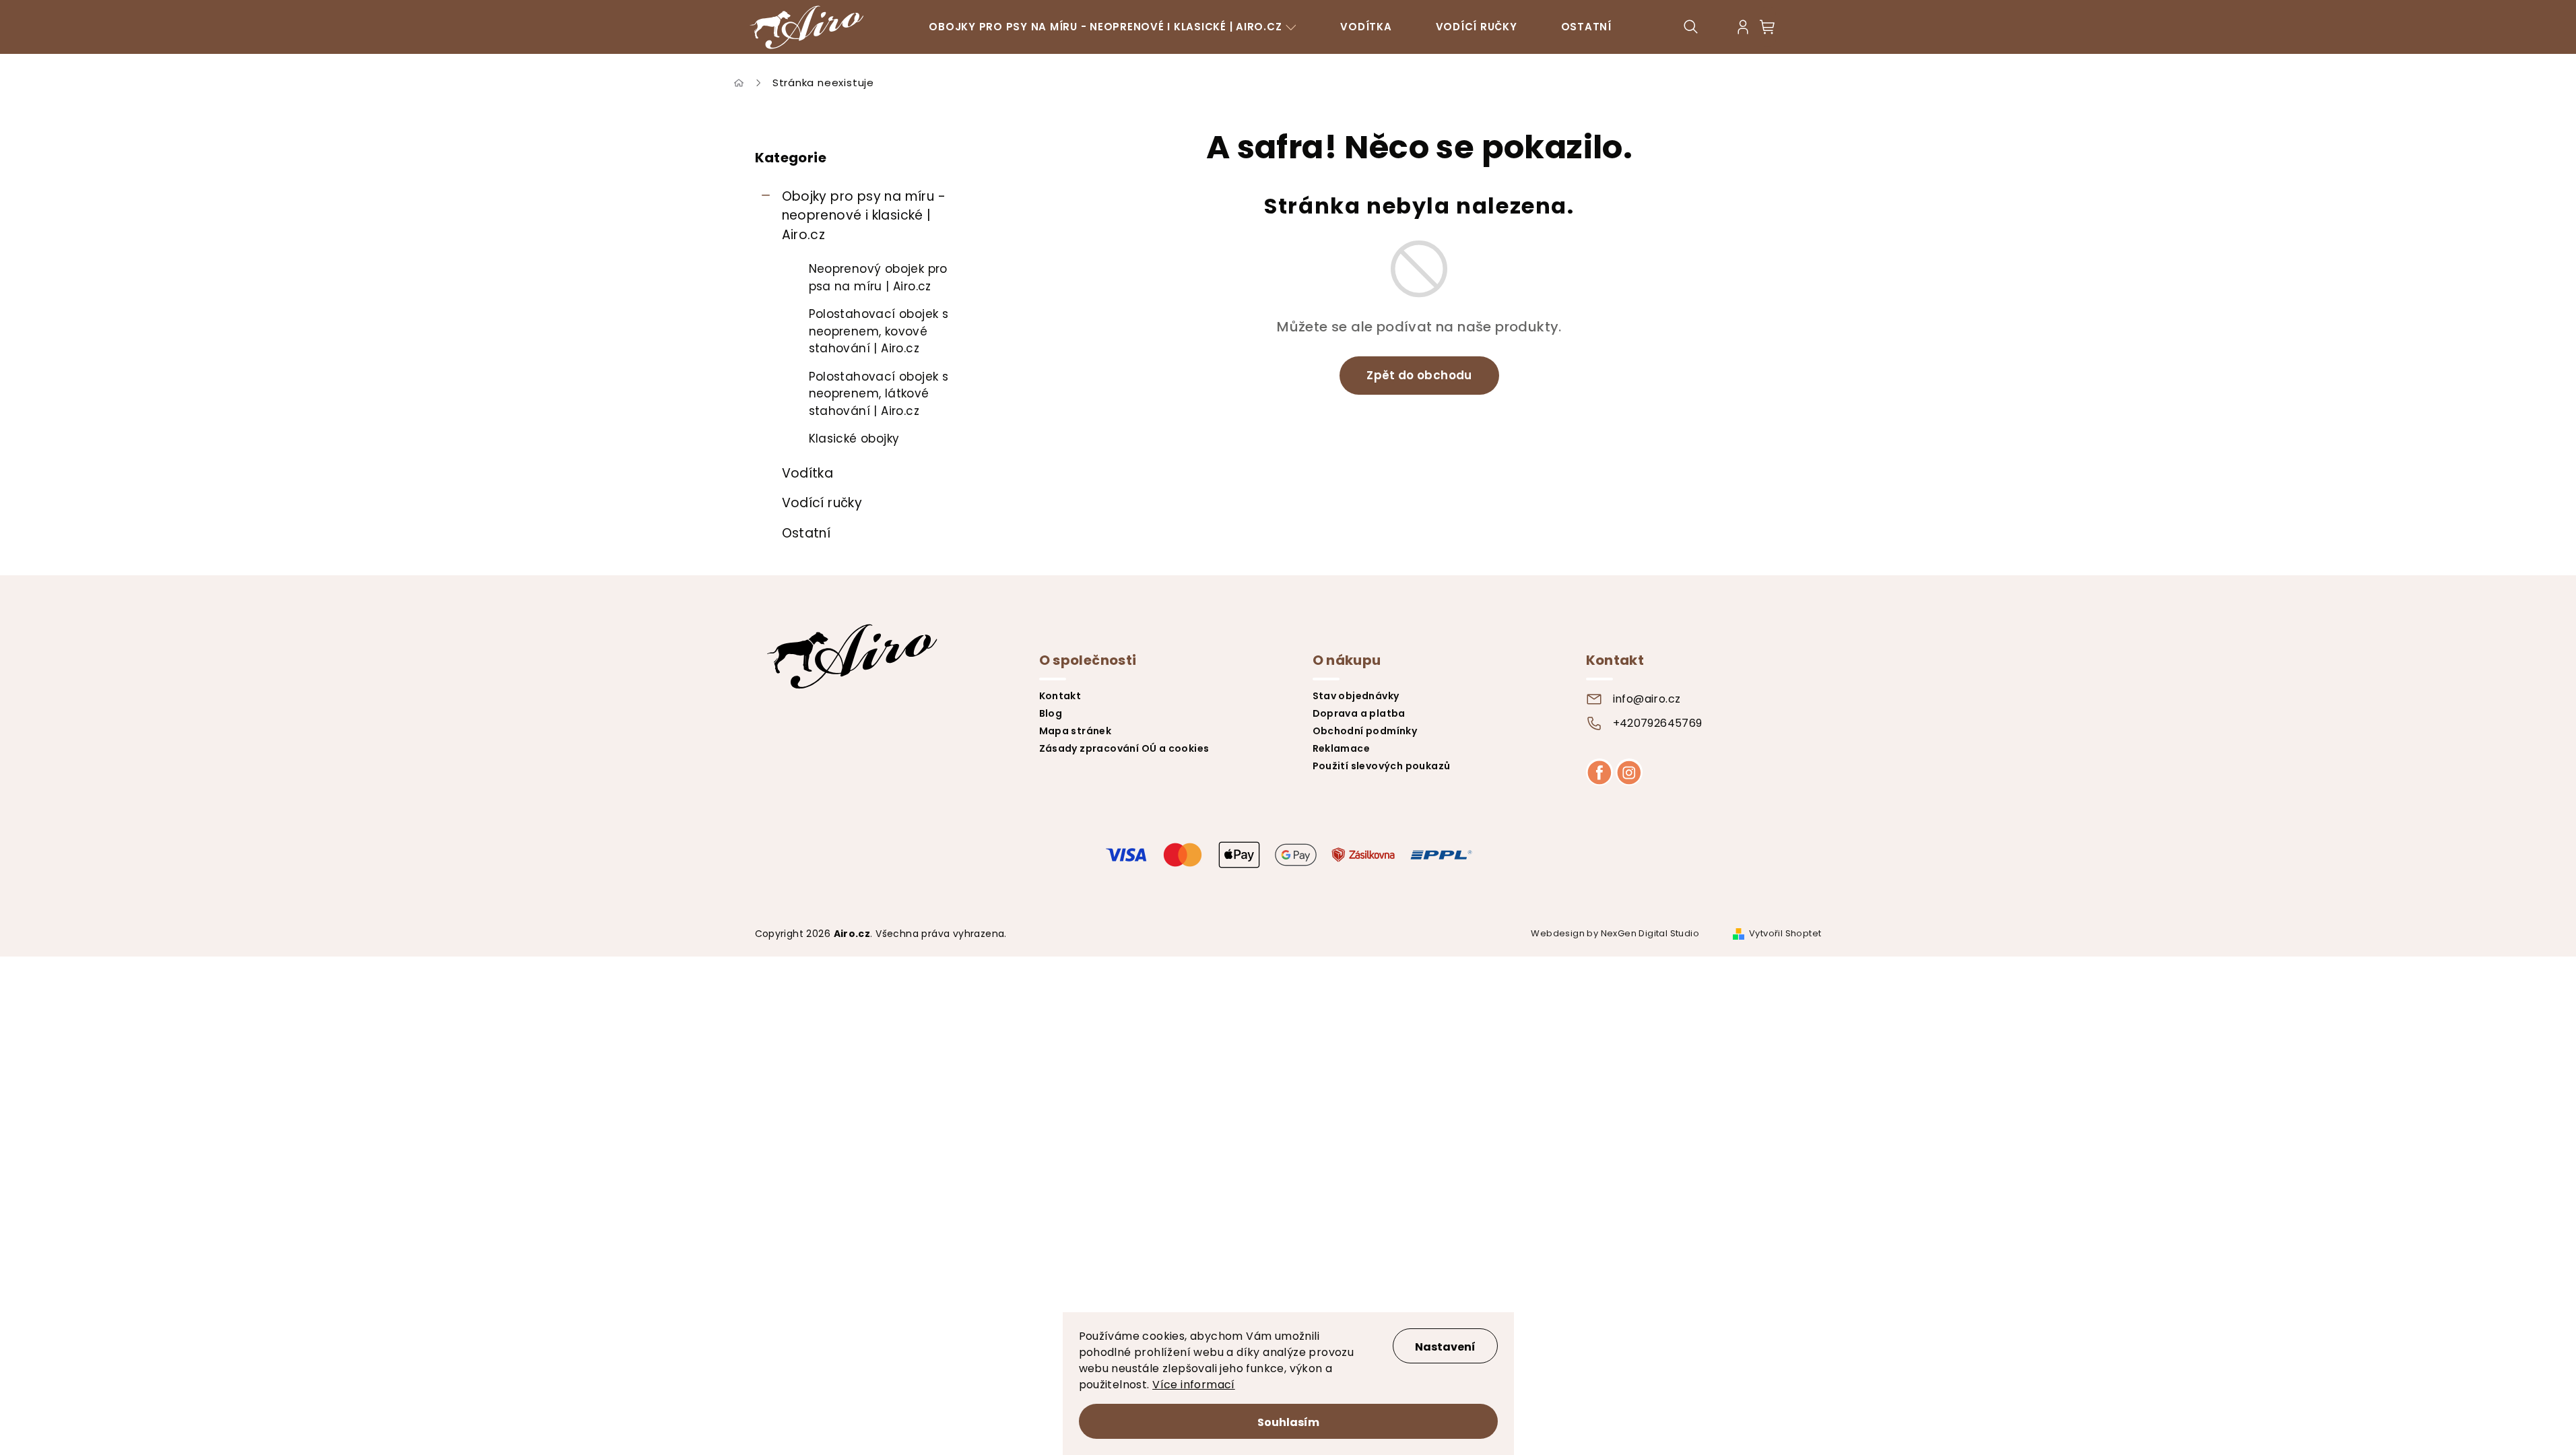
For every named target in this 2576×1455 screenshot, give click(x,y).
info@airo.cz (1647, 699)
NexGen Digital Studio (1650, 933)
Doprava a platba (1359, 713)
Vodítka (808, 473)
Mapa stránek (1076, 731)
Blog (1051, 713)
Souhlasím (1288, 1422)
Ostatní (806, 533)
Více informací (1194, 1385)
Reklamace (1342, 748)
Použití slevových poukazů (1382, 766)
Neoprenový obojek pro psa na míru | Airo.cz (878, 278)
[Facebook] (1599, 772)
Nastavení (1445, 1347)
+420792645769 (1658, 723)
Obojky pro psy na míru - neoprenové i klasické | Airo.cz (864, 216)
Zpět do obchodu (1419, 375)
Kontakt (1060, 696)
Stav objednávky (1356, 696)
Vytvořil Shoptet (1785, 933)
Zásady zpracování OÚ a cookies (1124, 748)
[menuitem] (1113, 27)
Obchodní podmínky (1365, 731)
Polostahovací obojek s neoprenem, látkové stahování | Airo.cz (879, 394)
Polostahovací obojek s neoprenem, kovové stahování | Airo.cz (879, 331)
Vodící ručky (822, 503)
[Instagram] (1629, 772)
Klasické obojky (854, 439)
